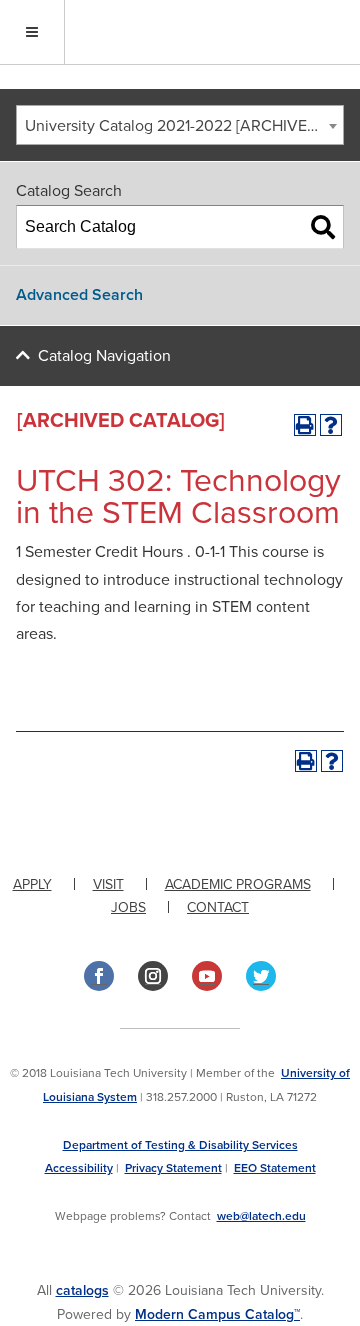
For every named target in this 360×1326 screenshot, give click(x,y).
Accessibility (79, 1168)
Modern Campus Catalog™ (217, 1314)
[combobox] (180, 125)
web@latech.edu (261, 1216)
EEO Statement (275, 1168)
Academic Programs (238, 884)
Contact (218, 907)
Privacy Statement (173, 1168)
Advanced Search (79, 295)
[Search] (323, 227)
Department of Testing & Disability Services (180, 1145)
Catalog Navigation (104, 356)
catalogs (82, 1290)
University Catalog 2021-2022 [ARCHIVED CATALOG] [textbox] (184, 126)
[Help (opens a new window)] (331, 425)
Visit (108, 884)
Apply (32, 884)
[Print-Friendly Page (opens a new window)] (305, 425)
